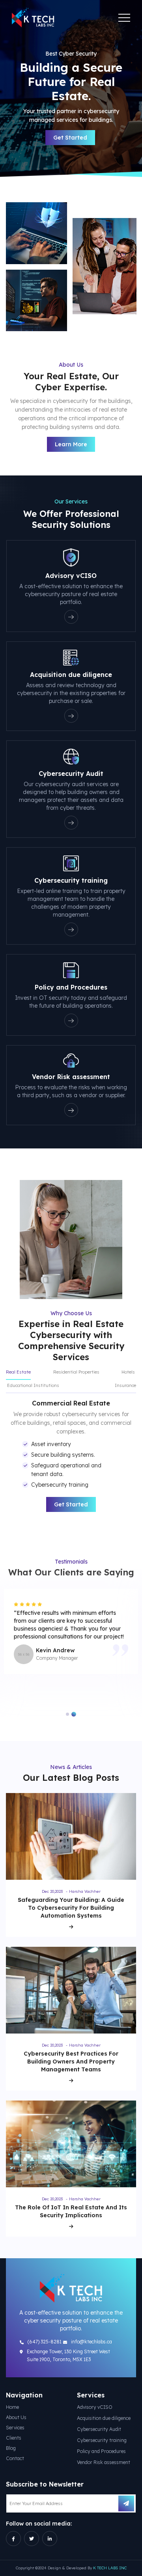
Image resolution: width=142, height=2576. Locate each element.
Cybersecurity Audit (99, 2429)
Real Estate (18, 1372)
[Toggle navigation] (124, 18)
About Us (16, 2417)
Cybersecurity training (102, 2440)
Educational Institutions (33, 1385)
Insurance (125, 1385)
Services (15, 2428)
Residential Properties (76, 1372)
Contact (15, 2458)
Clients (14, 2438)
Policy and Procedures (101, 2451)
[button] (67, 1714)
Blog (11, 2448)
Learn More (71, 444)
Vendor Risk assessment (104, 2462)
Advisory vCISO (95, 2407)
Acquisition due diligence (104, 2418)
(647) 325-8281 (45, 2342)
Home (12, 2407)
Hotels (128, 1372)
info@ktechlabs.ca (92, 2342)
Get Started (70, 138)
